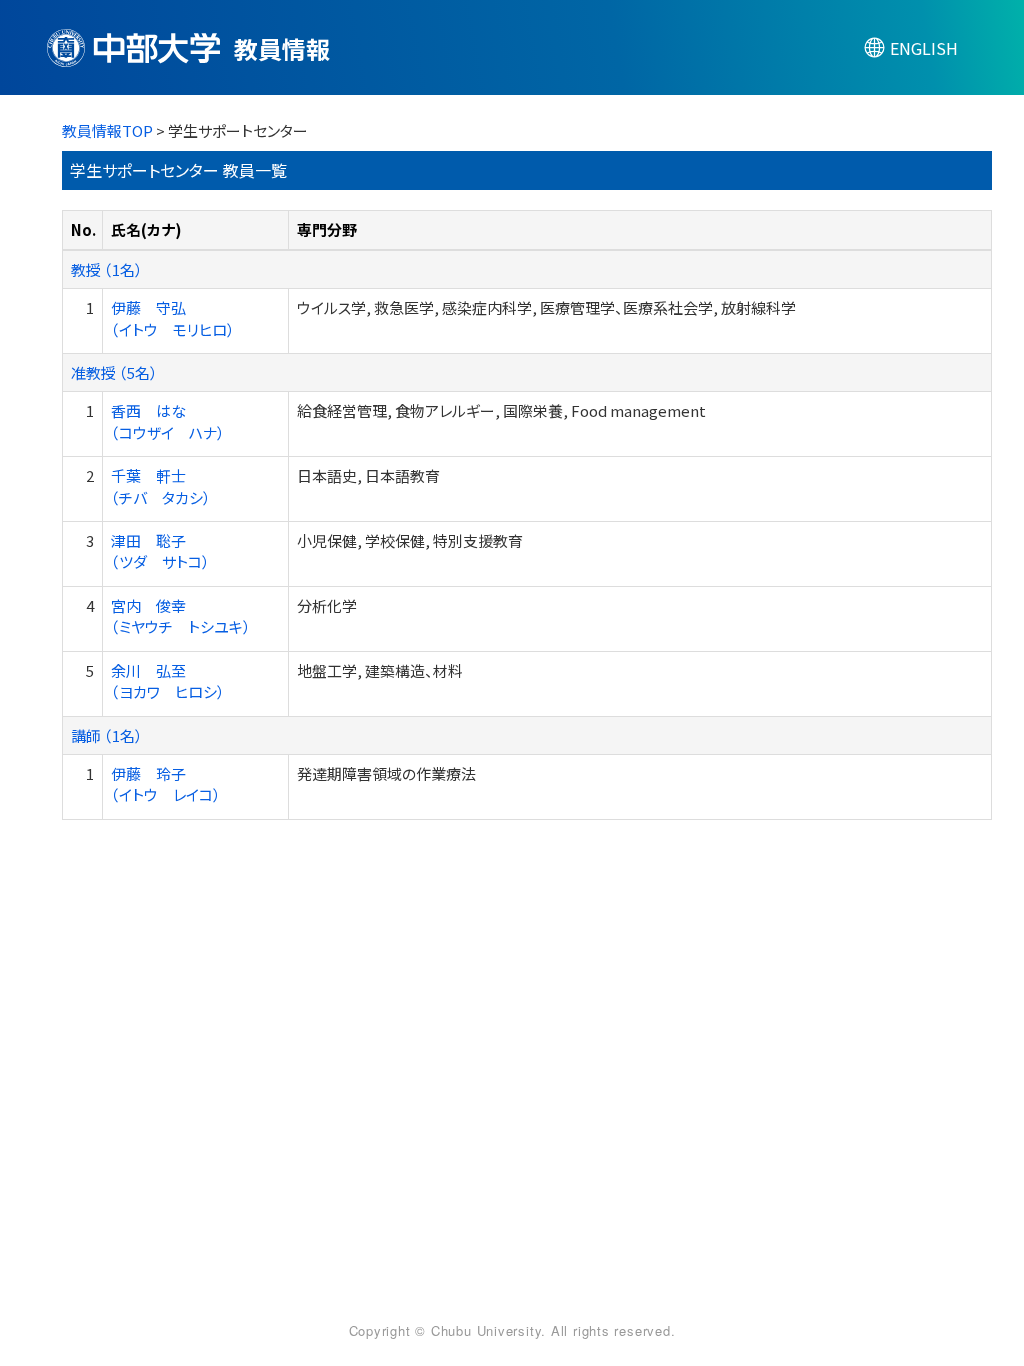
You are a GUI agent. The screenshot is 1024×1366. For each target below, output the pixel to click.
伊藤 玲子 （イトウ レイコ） (166, 784)
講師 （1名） (107, 735)
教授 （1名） (107, 269)
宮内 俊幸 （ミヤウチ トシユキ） (181, 616)
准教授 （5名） (114, 372)
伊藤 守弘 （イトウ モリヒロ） (173, 318)
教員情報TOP (107, 130)
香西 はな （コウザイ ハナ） (168, 421)
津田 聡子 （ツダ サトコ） (160, 551)
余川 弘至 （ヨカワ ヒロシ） (168, 681)
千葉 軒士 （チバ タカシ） (161, 486)
